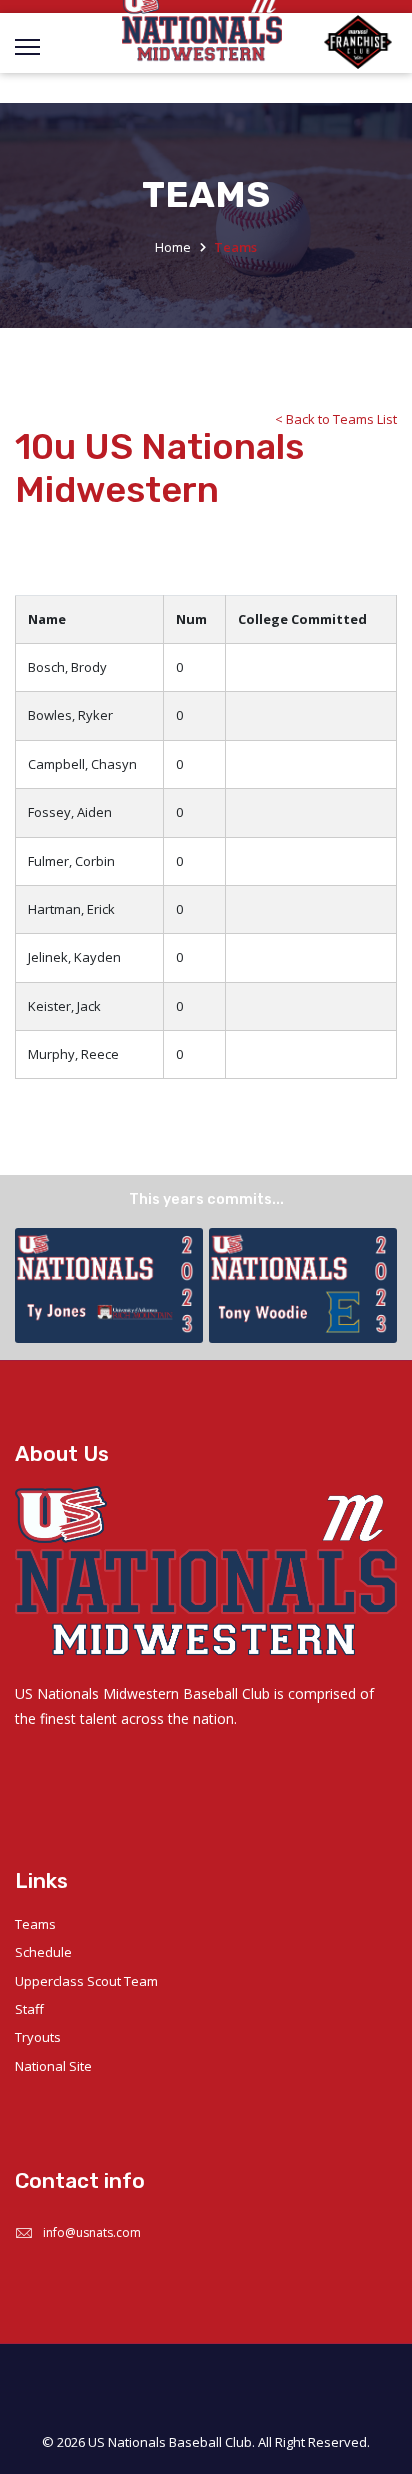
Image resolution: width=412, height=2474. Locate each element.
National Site (53, 2066)
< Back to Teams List (336, 419)
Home (173, 247)
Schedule (43, 1952)
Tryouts (38, 2037)
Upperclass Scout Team (86, 1981)
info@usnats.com (92, 2232)
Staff (29, 2009)
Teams (35, 1924)
